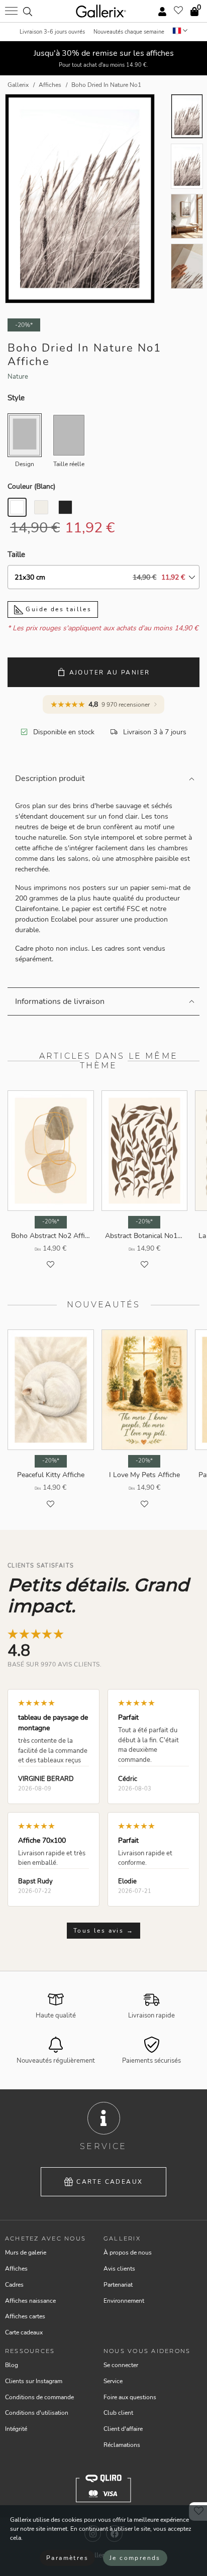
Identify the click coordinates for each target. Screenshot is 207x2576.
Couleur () (31, 486)
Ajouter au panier (110, 673)
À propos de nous (128, 2253)
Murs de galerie (26, 2253)
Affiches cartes (25, 2316)
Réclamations (122, 2445)
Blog (12, 2365)
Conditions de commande (39, 2397)
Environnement (124, 2301)
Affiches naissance (30, 2301)
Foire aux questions (130, 2397)
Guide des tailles (57, 609)
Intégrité (16, 2429)
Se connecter (121, 2365)
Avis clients (119, 2269)
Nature (18, 377)
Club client (118, 2413)
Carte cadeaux (110, 2182)
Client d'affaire (123, 2429)
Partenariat (118, 2285)
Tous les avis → (103, 1931)
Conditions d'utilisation (37, 2413)
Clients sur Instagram (34, 2381)
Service (113, 2381)
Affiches (16, 2269)
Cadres (14, 2285)
